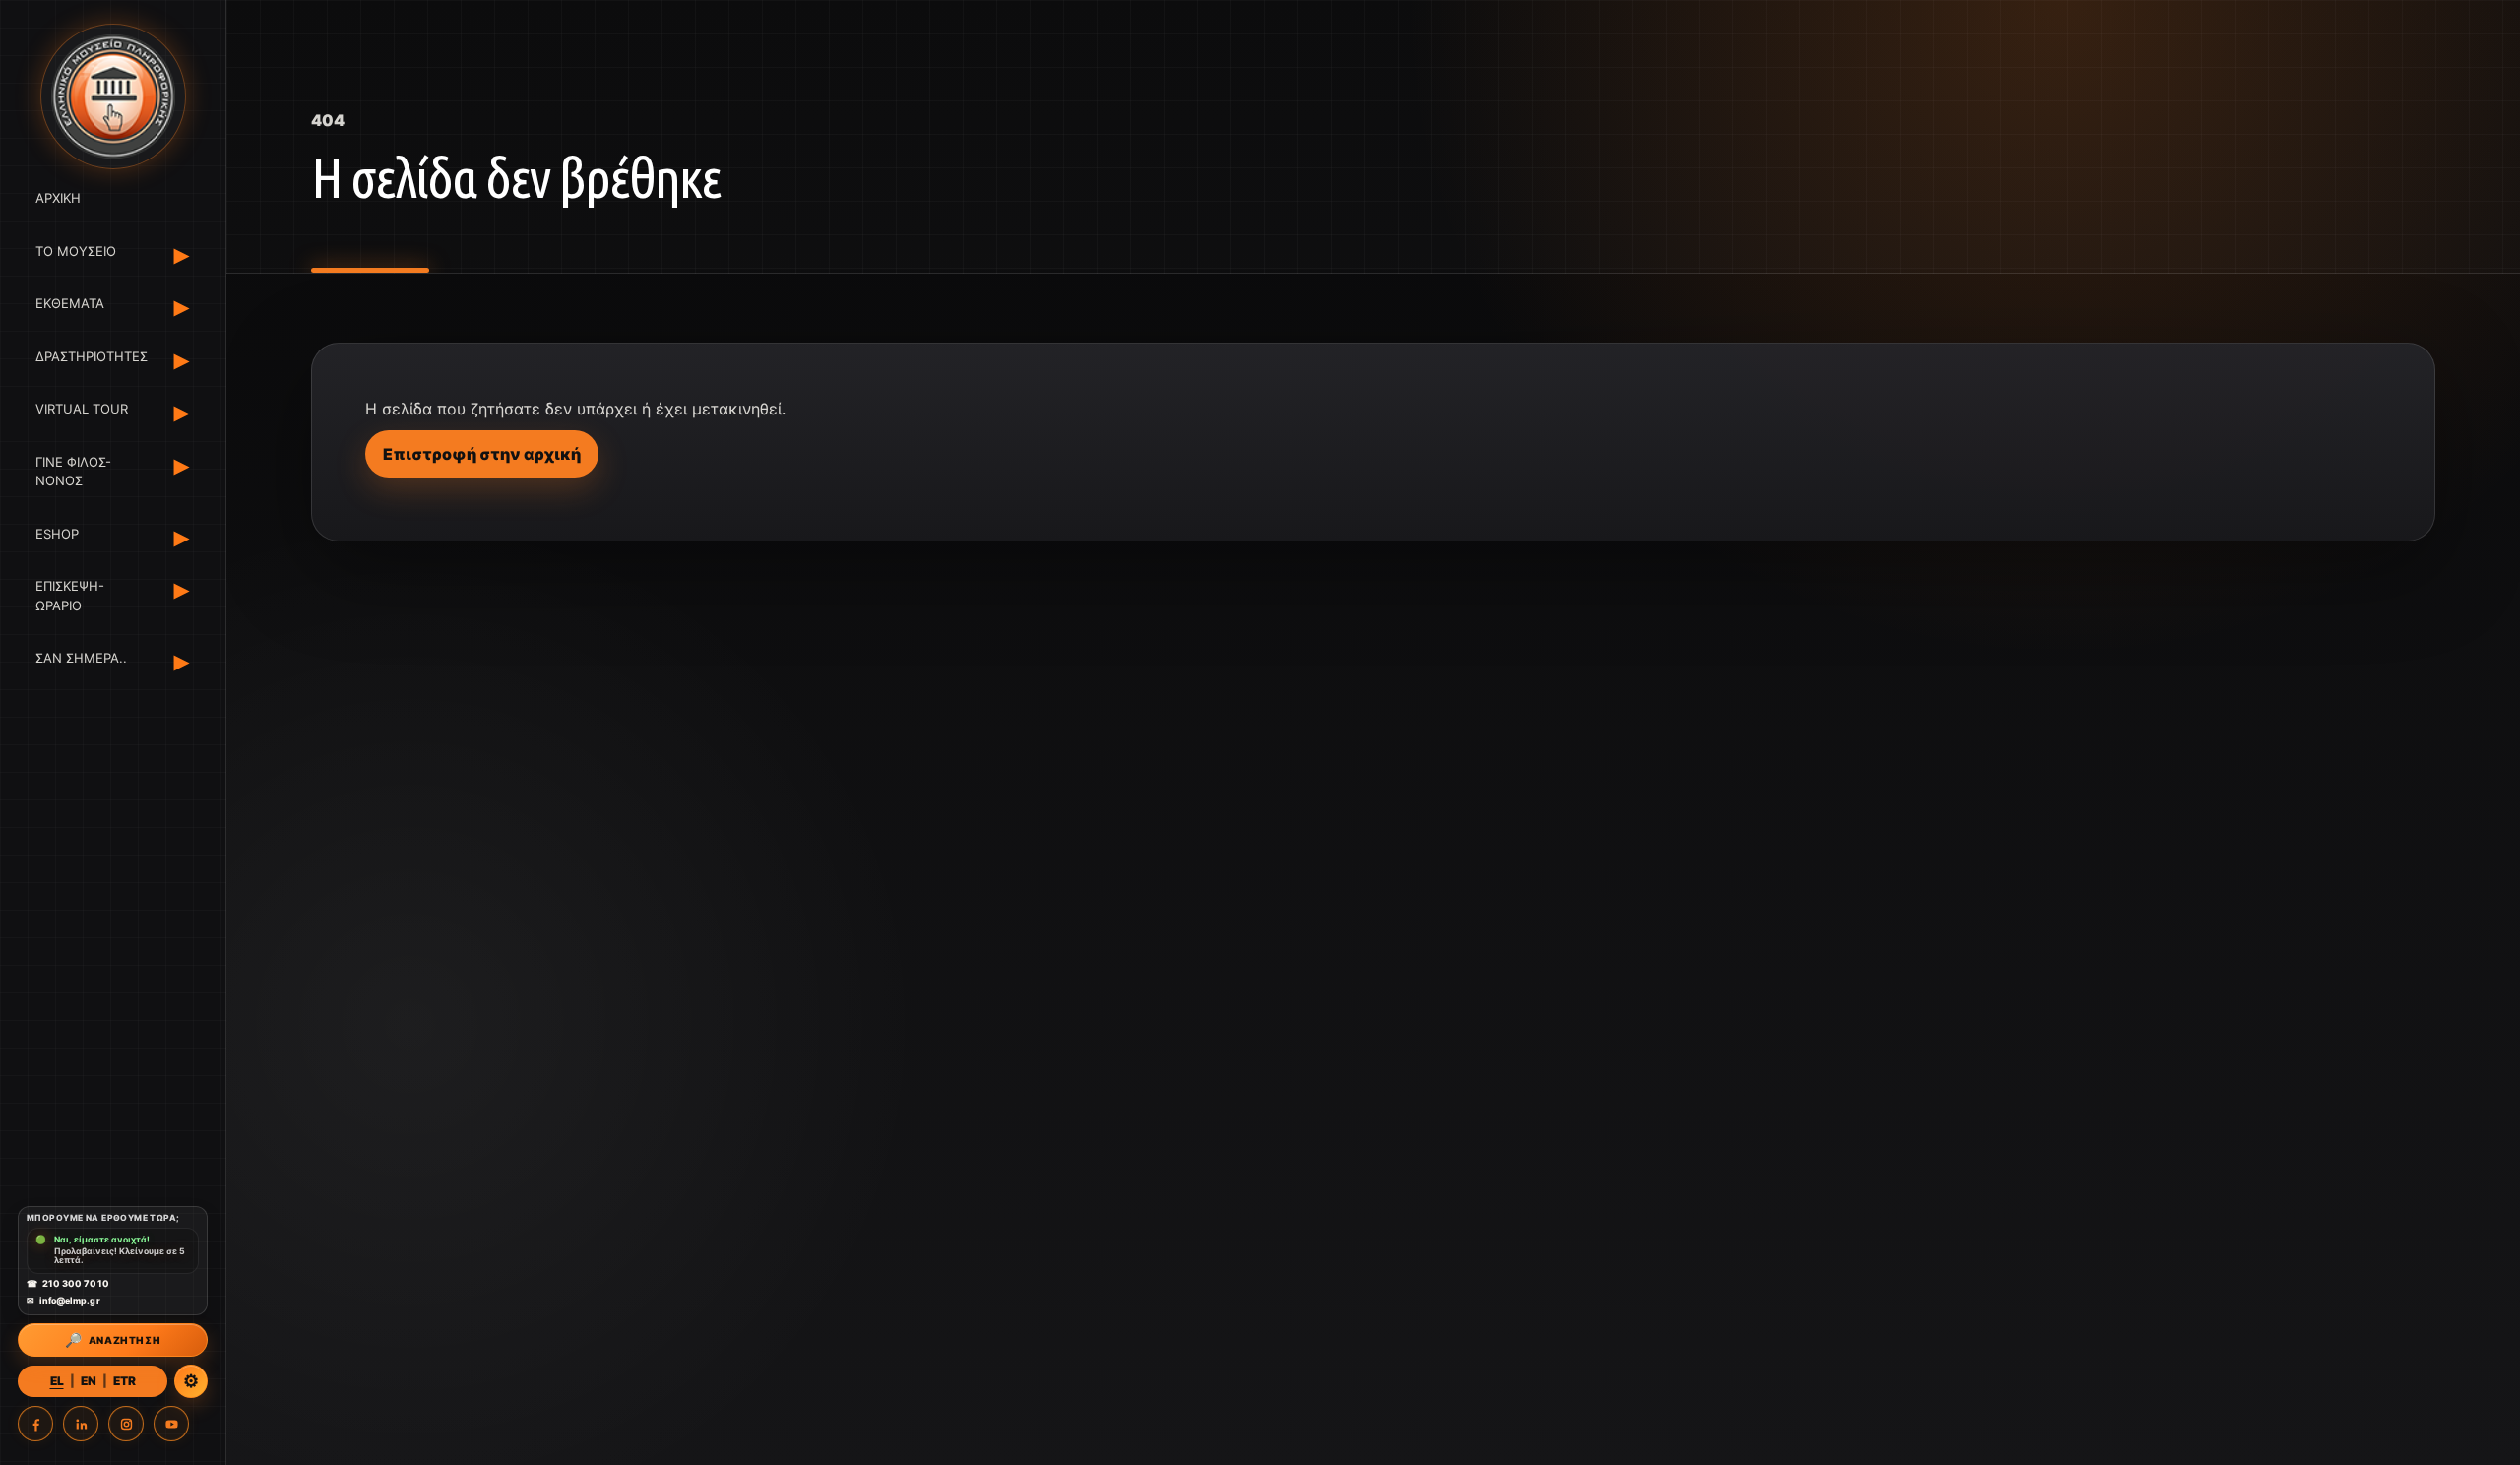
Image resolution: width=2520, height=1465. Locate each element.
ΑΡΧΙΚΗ (58, 198)
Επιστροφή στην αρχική (482, 454)
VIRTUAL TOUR (82, 409)
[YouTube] (171, 1424)
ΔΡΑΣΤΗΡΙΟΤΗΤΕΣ (88, 356)
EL (57, 1381)
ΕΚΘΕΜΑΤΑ (70, 303)
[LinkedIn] (81, 1424)
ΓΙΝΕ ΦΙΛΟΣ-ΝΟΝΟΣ (73, 472)
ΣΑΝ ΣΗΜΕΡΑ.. (81, 658)
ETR (125, 1381)
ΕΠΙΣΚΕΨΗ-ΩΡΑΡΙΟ (70, 596)
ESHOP (57, 534)
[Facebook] (35, 1424)
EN (89, 1381)
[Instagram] (126, 1424)
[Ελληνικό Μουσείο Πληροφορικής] (113, 96)
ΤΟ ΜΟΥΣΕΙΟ (76, 251)
